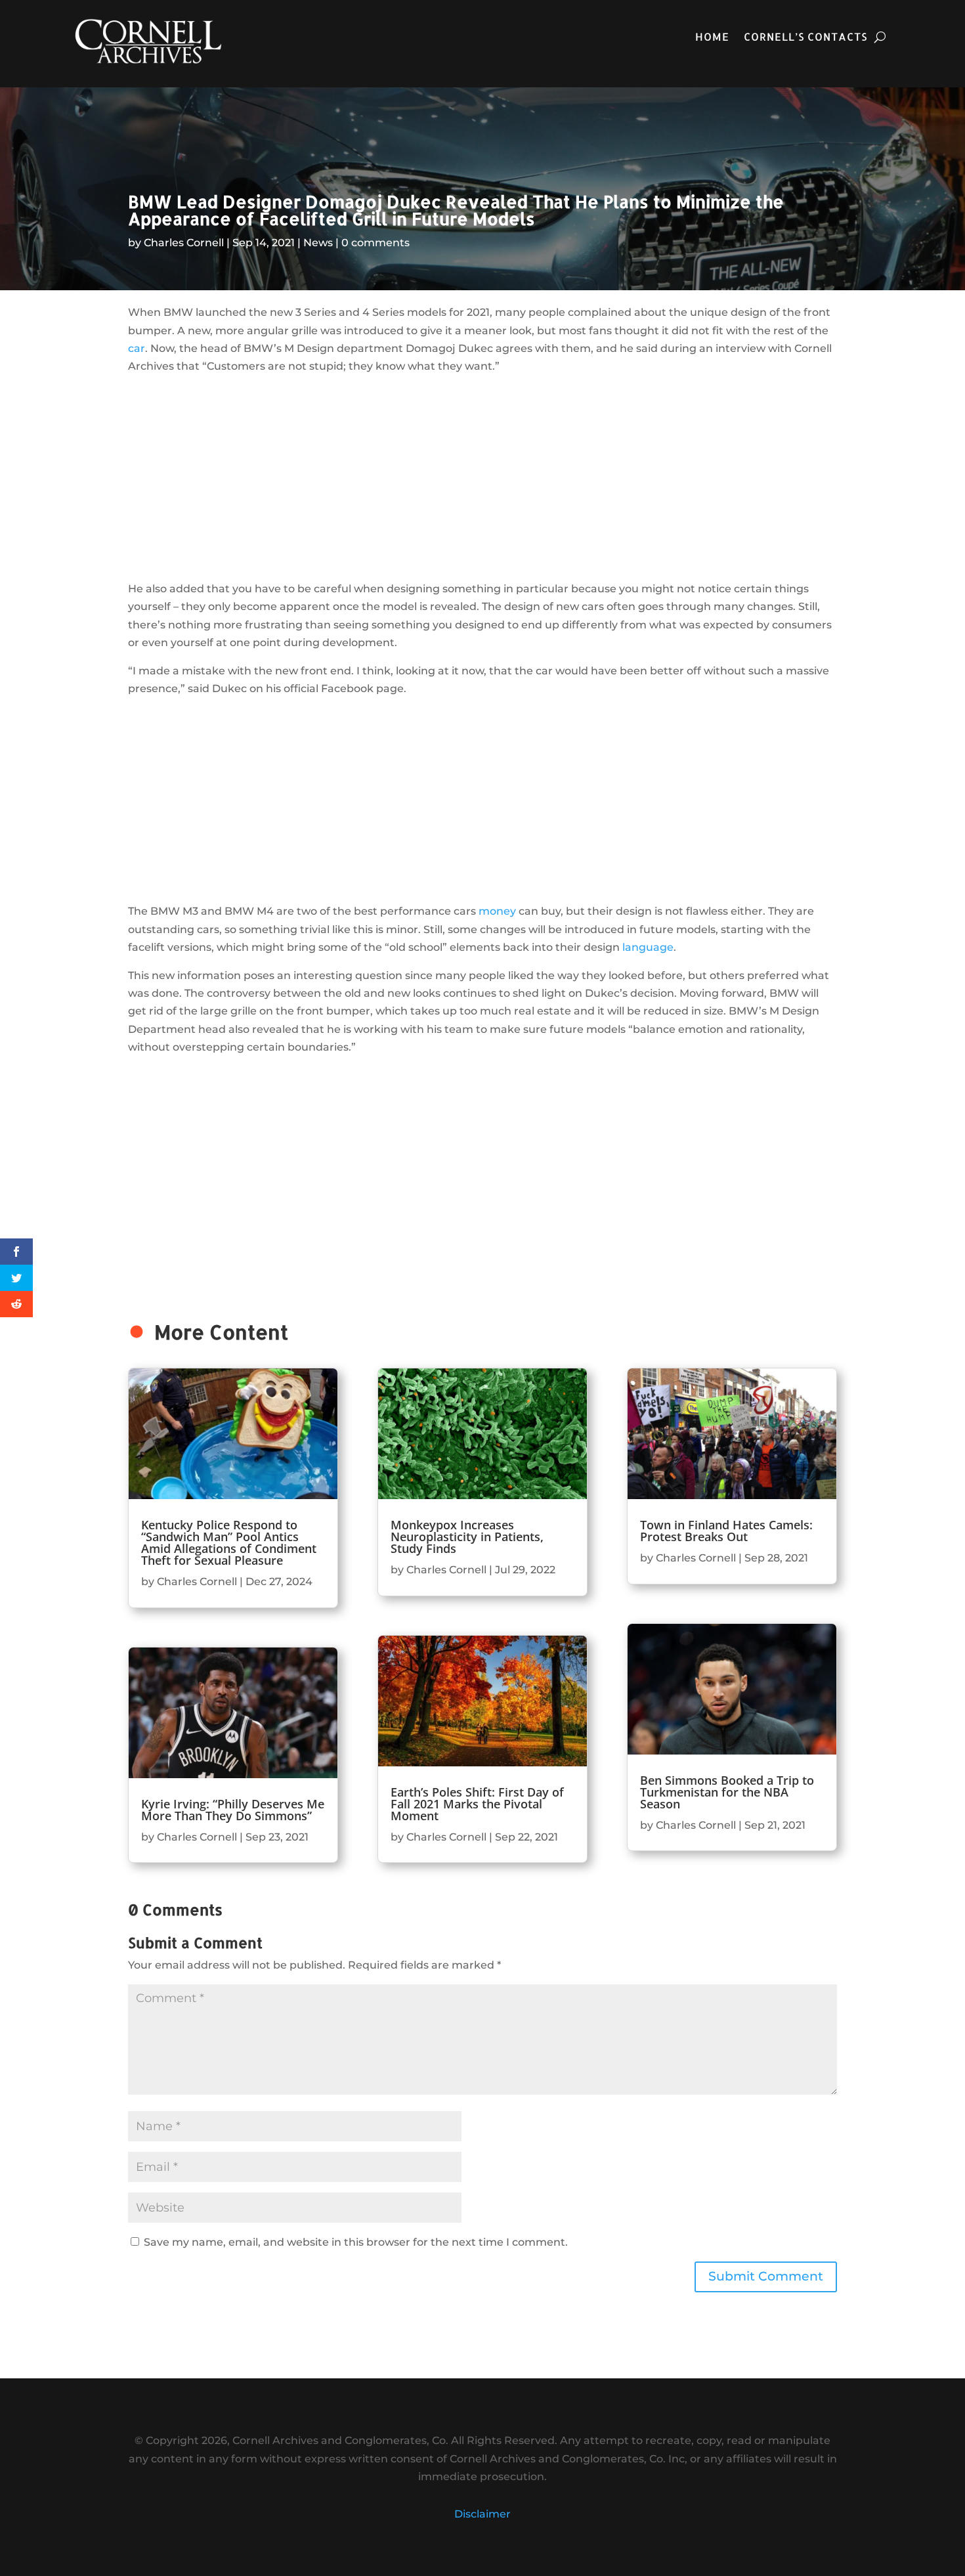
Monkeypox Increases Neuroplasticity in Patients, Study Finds (467, 1537)
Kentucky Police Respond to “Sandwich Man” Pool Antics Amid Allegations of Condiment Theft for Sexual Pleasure (229, 1542)
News (318, 243)
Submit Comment (766, 2276)
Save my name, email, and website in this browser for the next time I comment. (356, 2242)
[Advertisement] (482, 477)
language (648, 947)
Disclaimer (482, 2514)
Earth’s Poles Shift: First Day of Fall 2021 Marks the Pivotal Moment (477, 1804)
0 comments (375, 243)
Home (712, 38)
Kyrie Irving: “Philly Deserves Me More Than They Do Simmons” (233, 1810)
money (497, 911)
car (137, 348)
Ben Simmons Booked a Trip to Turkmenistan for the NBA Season (727, 1792)
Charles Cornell (184, 243)
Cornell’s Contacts (805, 38)
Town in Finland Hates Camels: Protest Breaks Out (726, 1531)
